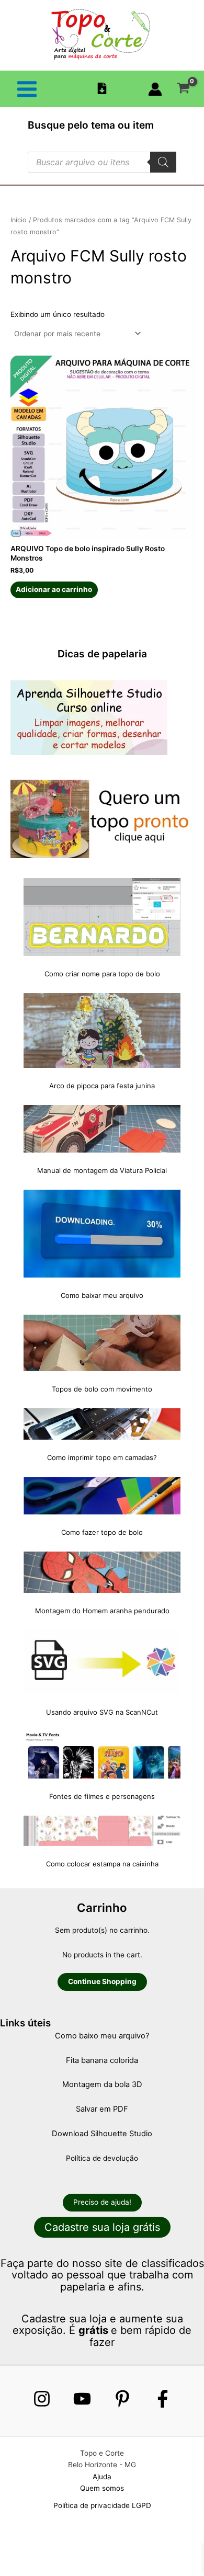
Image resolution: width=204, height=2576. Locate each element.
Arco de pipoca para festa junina (102, 1086)
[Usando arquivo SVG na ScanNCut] (102, 1662)
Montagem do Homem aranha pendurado (102, 1611)
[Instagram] (42, 2399)
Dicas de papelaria (102, 654)
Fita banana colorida (102, 2060)
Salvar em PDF (102, 2109)
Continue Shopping (102, 1981)
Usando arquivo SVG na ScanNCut (102, 1712)
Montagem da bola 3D (102, 2084)
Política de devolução (102, 2158)
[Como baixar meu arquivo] (102, 1234)
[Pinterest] (122, 2399)
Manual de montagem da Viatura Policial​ (102, 1170)
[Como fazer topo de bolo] (102, 1496)
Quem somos (102, 2488)
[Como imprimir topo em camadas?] (102, 1424)
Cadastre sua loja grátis (102, 2227)
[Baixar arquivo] (102, 88)
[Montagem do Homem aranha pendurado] (102, 1572)
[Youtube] (82, 2399)
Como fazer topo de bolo (102, 1532)
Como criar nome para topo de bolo (102, 974)
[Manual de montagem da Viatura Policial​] (102, 1129)
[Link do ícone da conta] (155, 89)
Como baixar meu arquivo (102, 1295)
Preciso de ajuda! (102, 2202)
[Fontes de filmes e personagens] (102, 1755)
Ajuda (102, 2477)
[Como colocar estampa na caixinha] (102, 1831)
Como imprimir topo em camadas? (102, 1457)
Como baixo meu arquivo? (102, 2036)
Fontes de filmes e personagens (102, 1796)
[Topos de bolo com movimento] (102, 1343)
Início (19, 220)
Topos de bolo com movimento (102, 1389)
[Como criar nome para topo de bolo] (102, 917)
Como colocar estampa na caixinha (102, 1864)
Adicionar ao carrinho (54, 589)
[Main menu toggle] (27, 89)
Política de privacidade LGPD (102, 2505)
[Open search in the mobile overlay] (102, 162)
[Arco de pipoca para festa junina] (102, 1030)
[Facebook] (163, 2399)
